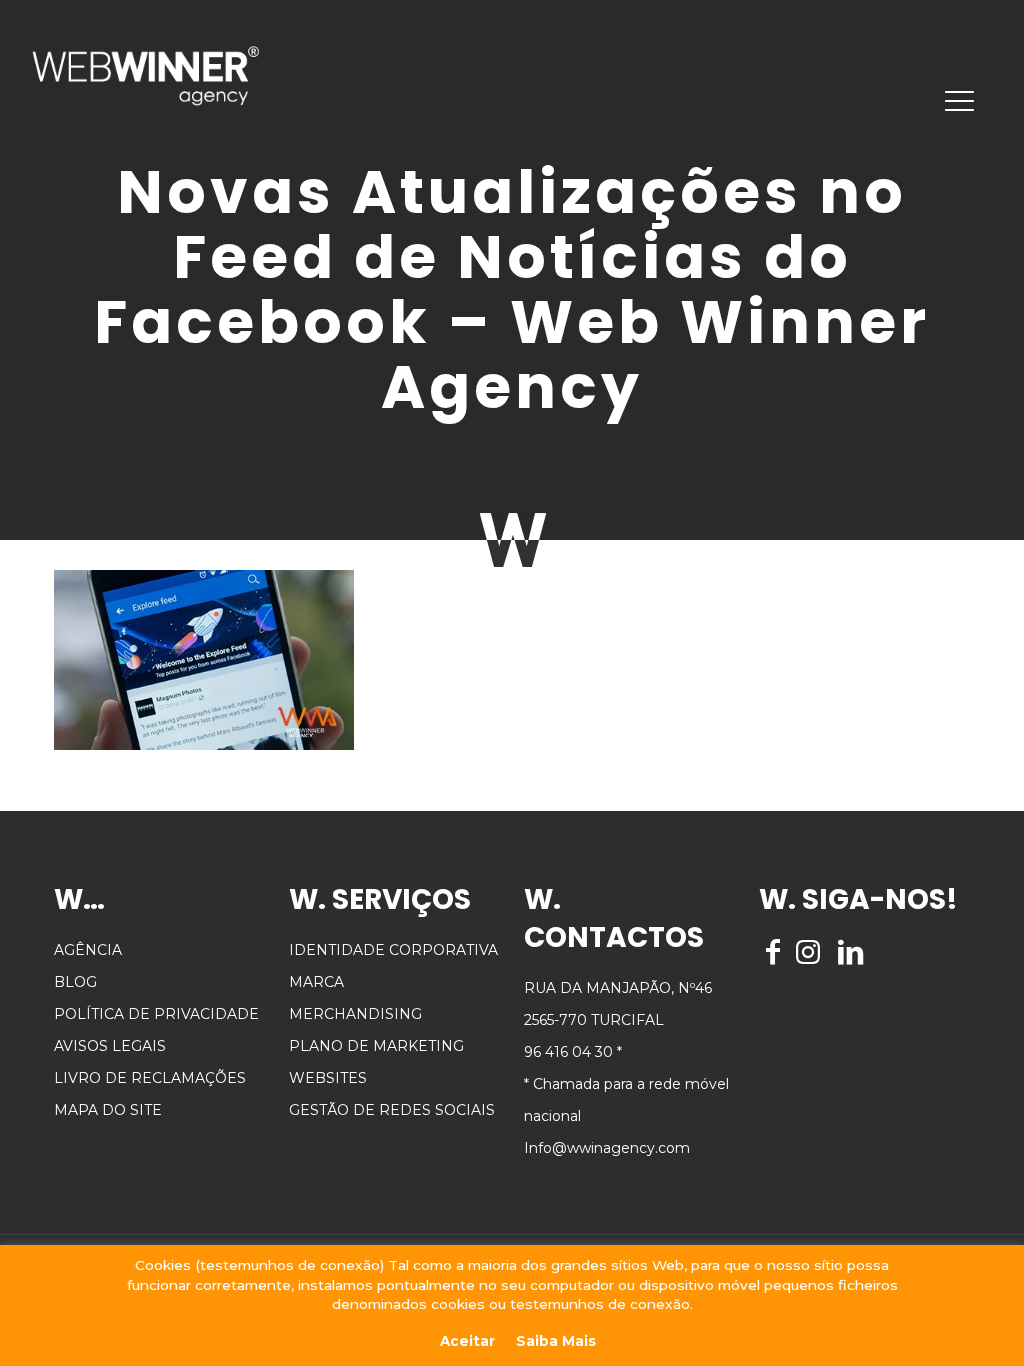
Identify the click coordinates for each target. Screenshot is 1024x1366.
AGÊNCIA (88, 950)
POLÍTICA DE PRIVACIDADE (156, 1014)
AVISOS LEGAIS (110, 1046)
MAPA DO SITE (108, 1110)
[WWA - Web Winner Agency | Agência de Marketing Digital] (145, 75)
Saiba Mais (556, 1341)
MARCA (316, 982)
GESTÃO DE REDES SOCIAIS (392, 1110)
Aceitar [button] (467, 1341)
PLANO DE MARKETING (376, 1046)
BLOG (75, 982)
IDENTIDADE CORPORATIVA (393, 950)
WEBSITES (328, 1078)
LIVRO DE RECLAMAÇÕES (150, 1078)
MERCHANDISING (355, 1014)
